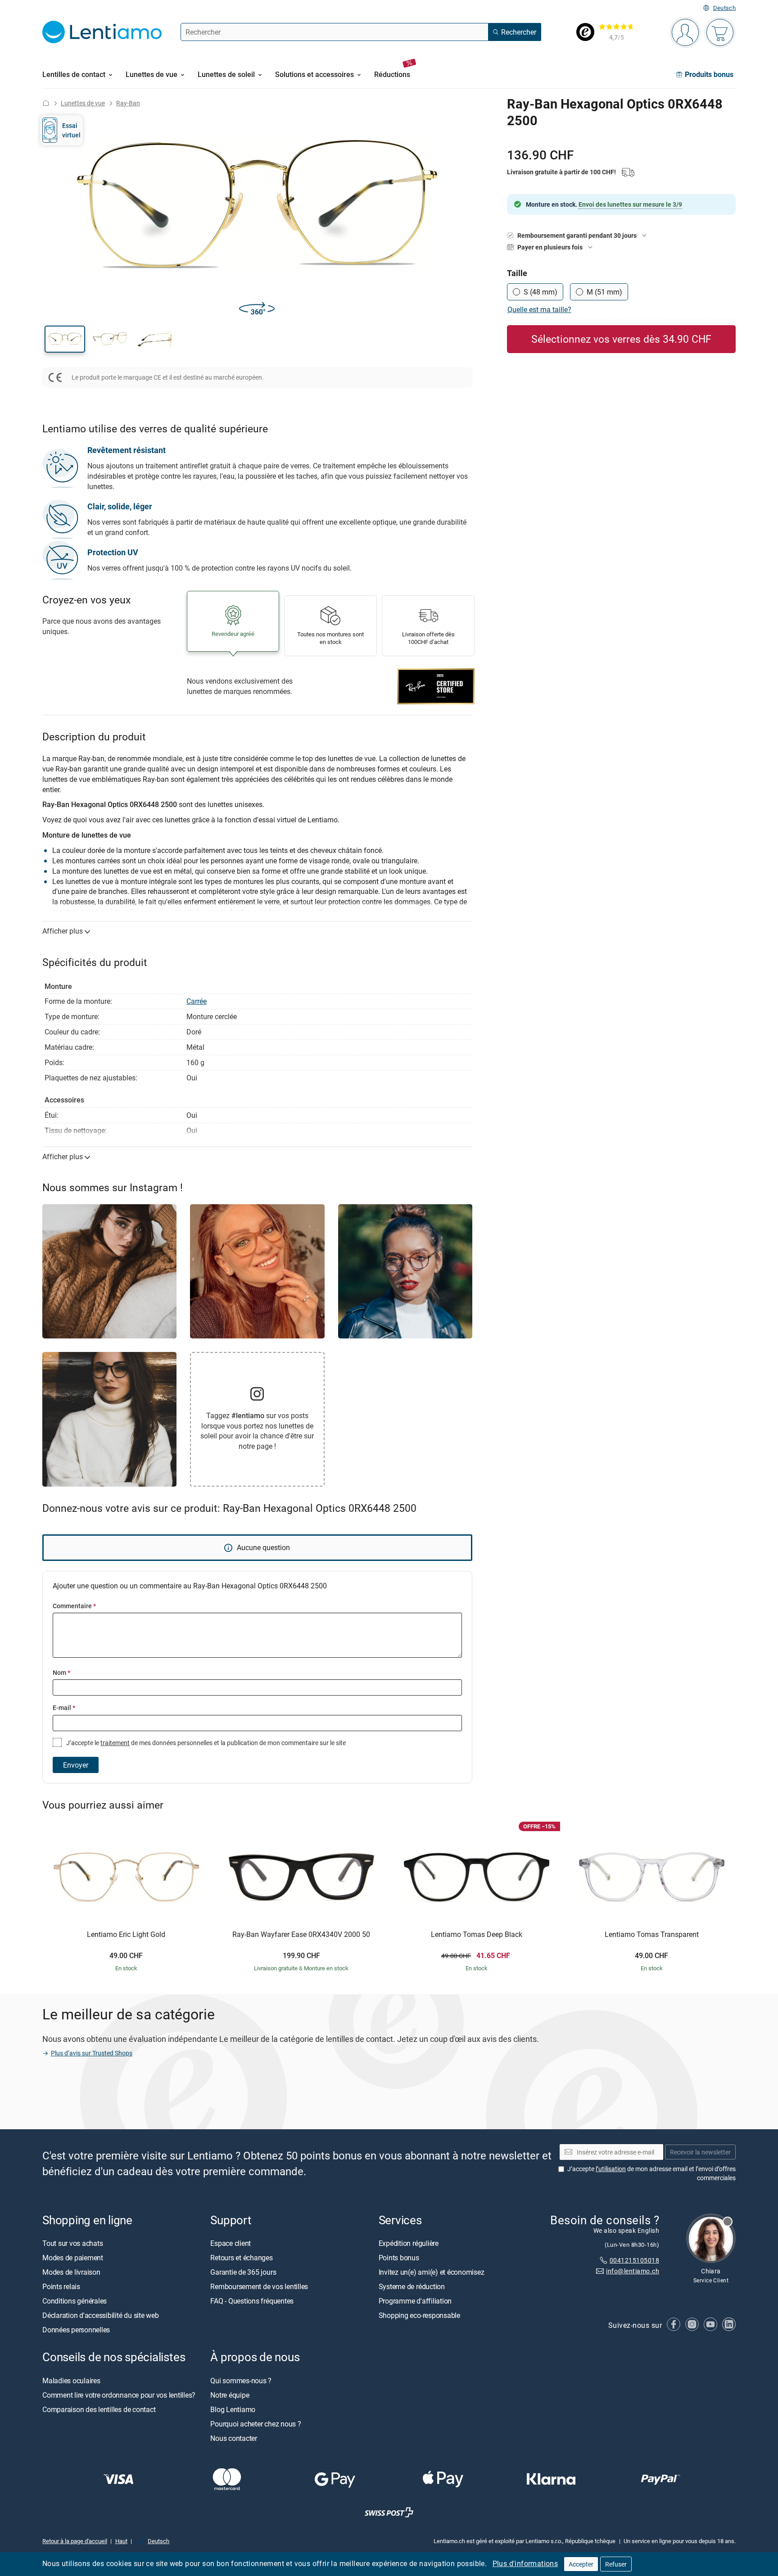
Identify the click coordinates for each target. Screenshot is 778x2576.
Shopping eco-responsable (419, 2315)
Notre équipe (230, 2395)
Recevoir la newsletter (700, 2152)
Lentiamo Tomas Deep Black (477, 1935)
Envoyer (76, 1765)
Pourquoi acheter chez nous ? (256, 2423)
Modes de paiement (73, 2258)
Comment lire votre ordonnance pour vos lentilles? (119, 2395)
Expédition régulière (409, 2243)
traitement (115, 1743)
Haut (121, 2540)
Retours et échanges (241, 2258)
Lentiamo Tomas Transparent (652, 1935)
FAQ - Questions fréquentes (252, 2301)
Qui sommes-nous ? (241, 2380)
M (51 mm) (604, 292)
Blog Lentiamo (233, 2409)
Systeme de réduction (412, 2286)
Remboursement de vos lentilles (259, 2286)
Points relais (61, 2286)
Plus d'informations (525, 2563)
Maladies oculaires (71, 2380)
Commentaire (74, 1606)
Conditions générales (75, 2301)
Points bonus (399, 2258)
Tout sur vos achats (72, 2243)
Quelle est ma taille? (539, 309)
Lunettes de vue (83, 103)
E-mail (64, 1708)
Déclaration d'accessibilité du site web (101, 2315)
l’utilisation (611, 2169)
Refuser (616, 2564)
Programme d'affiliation (415, 2301)
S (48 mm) (541, 292)
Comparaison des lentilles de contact (99, 2409)
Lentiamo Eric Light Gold (126, 1935)
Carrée (197, 1001)
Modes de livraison (71, 2272)
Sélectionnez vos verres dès (621, 339)
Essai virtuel (71, 130)
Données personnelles (76, 2330)
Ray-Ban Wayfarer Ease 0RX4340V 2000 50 (301, 1935)
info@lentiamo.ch (633, 2271)
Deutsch (724, 8)
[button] (65, 339)
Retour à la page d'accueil (75, 2540)
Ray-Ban (128, 103)
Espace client (231, 2243)
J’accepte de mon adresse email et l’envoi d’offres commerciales (651, 2173)
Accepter (581, 2564)
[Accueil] (46, 103)
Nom (61, 1672)
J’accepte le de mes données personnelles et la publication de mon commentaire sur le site (205, 1743)
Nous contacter (234, 2438)
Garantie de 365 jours (243, 2272)
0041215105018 (634, 2260)
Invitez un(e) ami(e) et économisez (432, 2272)
